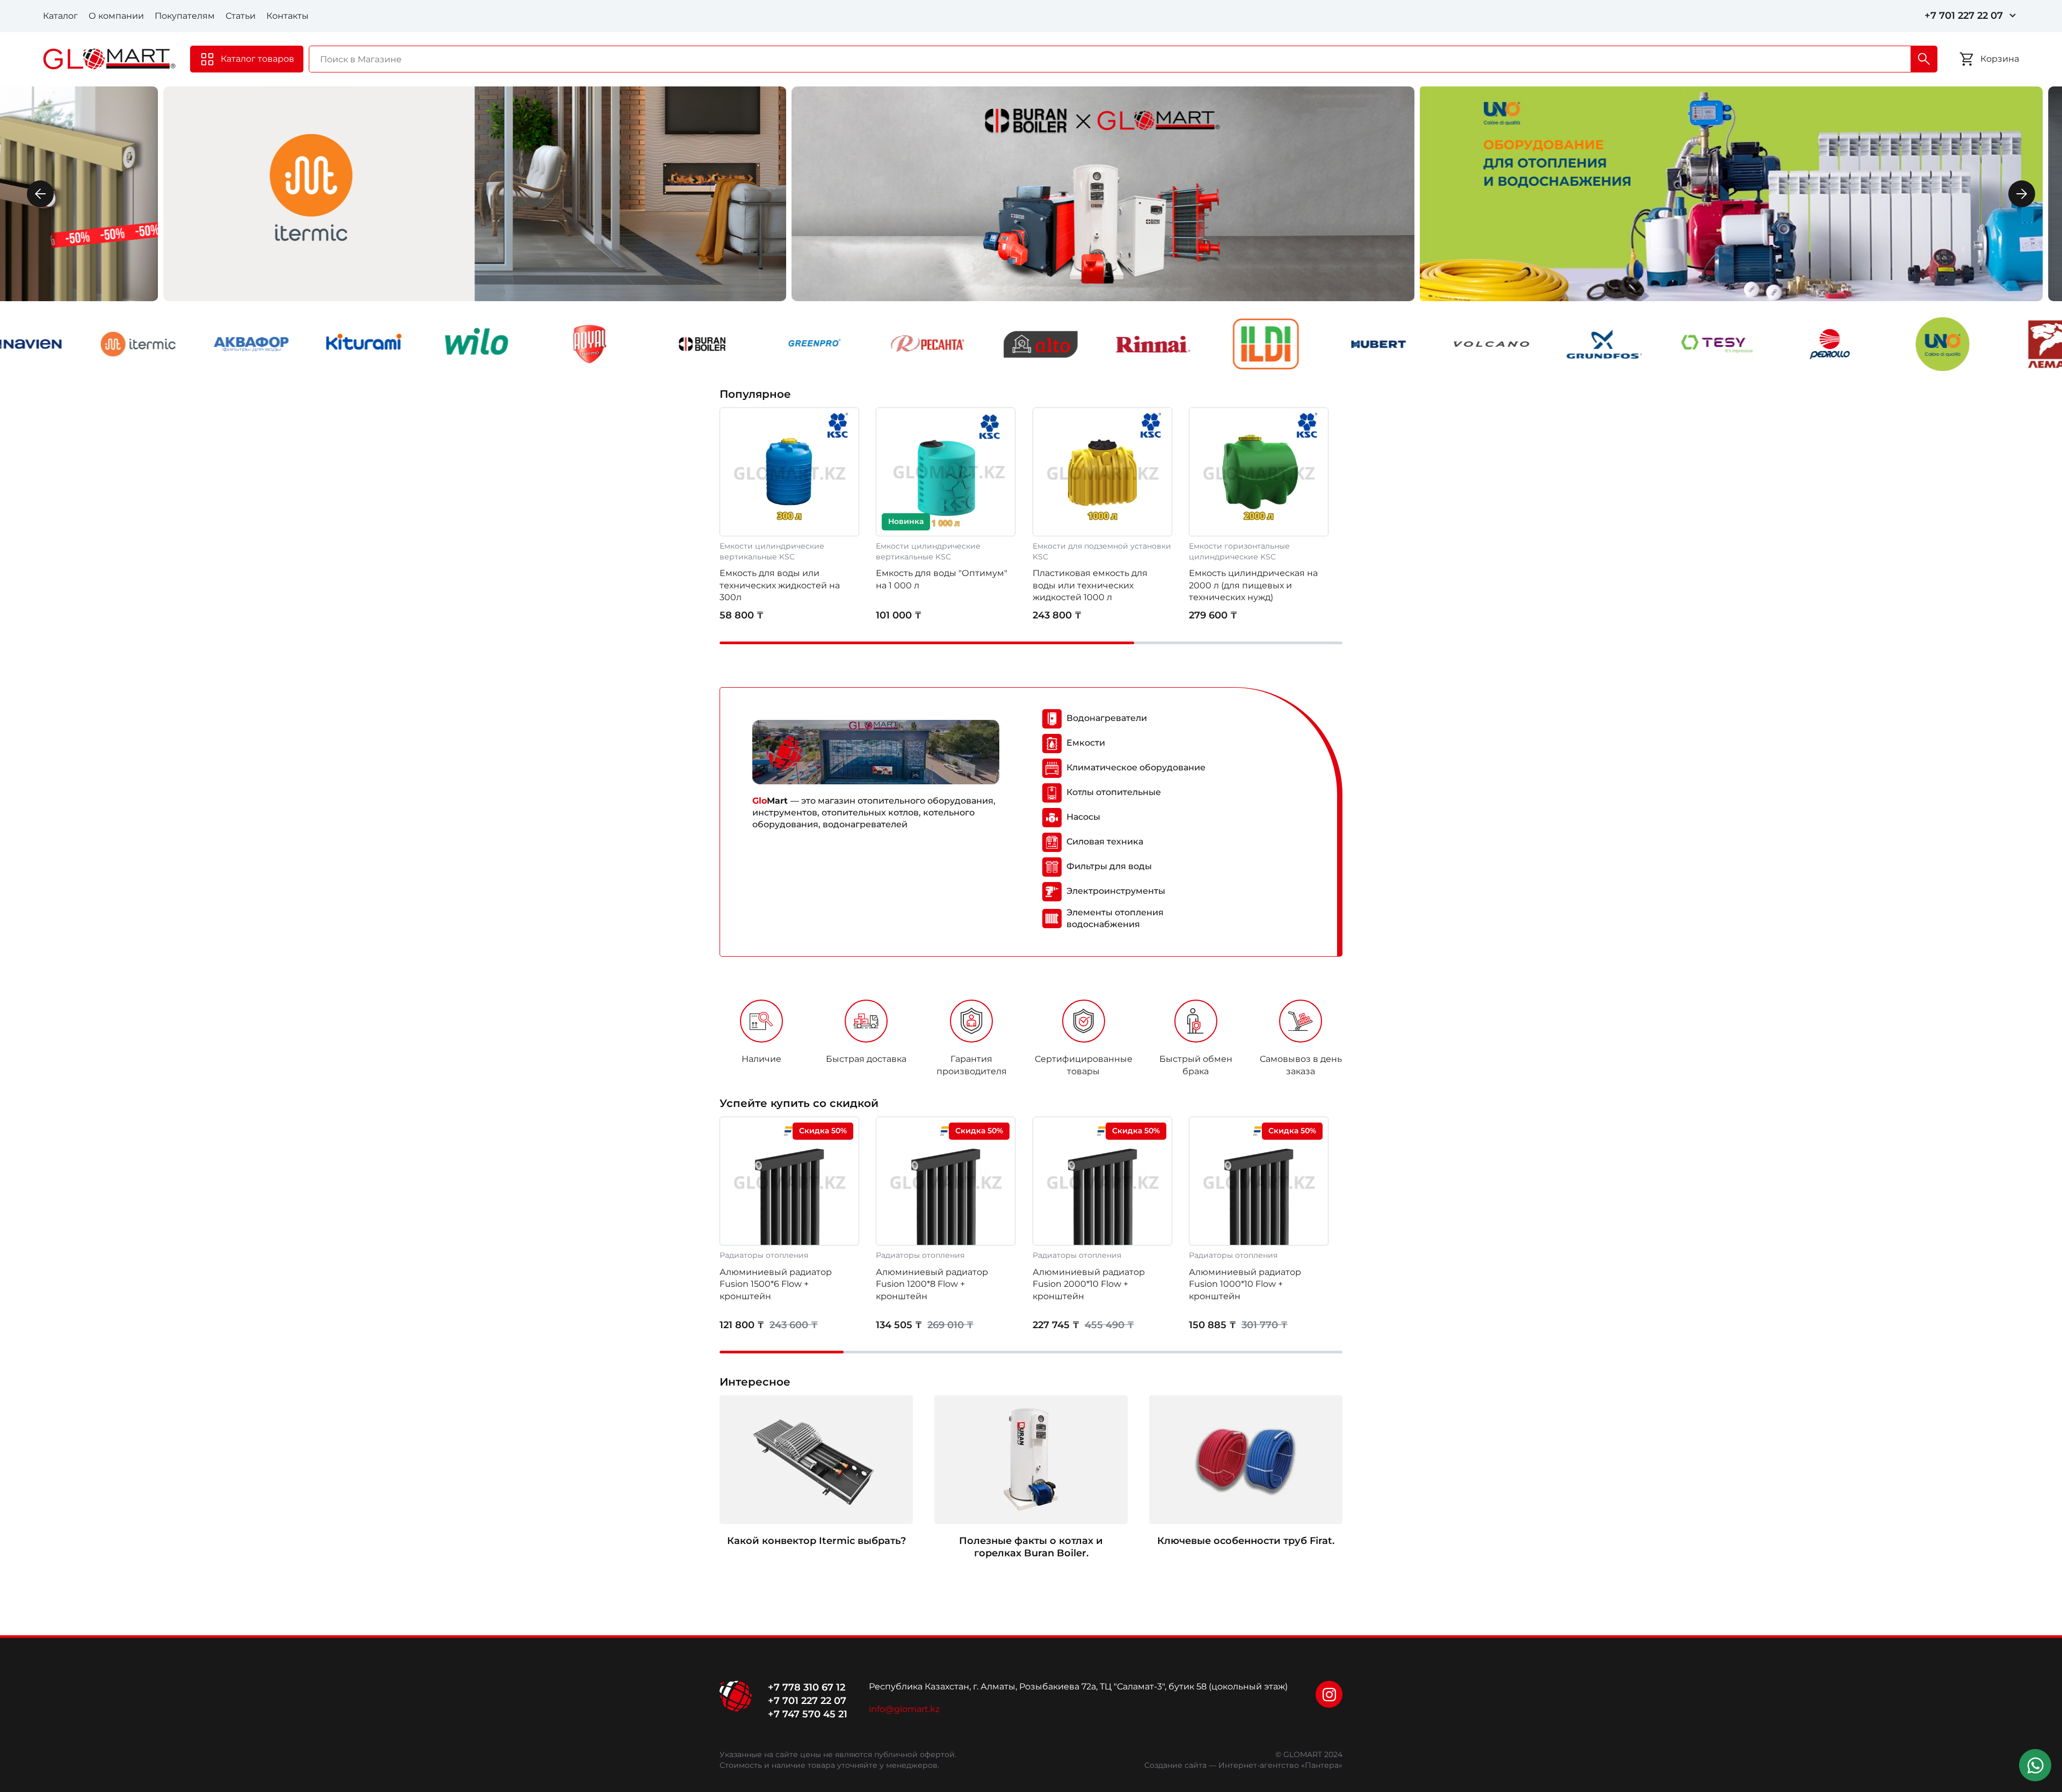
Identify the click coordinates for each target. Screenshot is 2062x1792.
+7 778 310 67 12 (807, 1687)
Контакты (288, 16)
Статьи (241, 16)
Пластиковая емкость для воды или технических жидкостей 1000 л (1090, 585)
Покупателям (185, 16)
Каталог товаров (257, 59)
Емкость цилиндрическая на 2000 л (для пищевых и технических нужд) (1253, 585)
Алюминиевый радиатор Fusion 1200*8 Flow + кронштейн (932, 1284)
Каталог (60, 16)
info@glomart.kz (904, 1709)
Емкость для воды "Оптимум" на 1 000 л (942, 579)
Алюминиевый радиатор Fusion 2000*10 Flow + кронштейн (1089, 1284)
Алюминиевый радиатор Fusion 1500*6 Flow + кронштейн (776, 1284)
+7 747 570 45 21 (808, 1714)
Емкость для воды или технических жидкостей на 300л (780, 585)
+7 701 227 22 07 (1964, 16)
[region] (1031, 1041)
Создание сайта (1175, 1765)
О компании (116, 16)
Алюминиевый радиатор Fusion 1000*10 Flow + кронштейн (1245, 1284)
